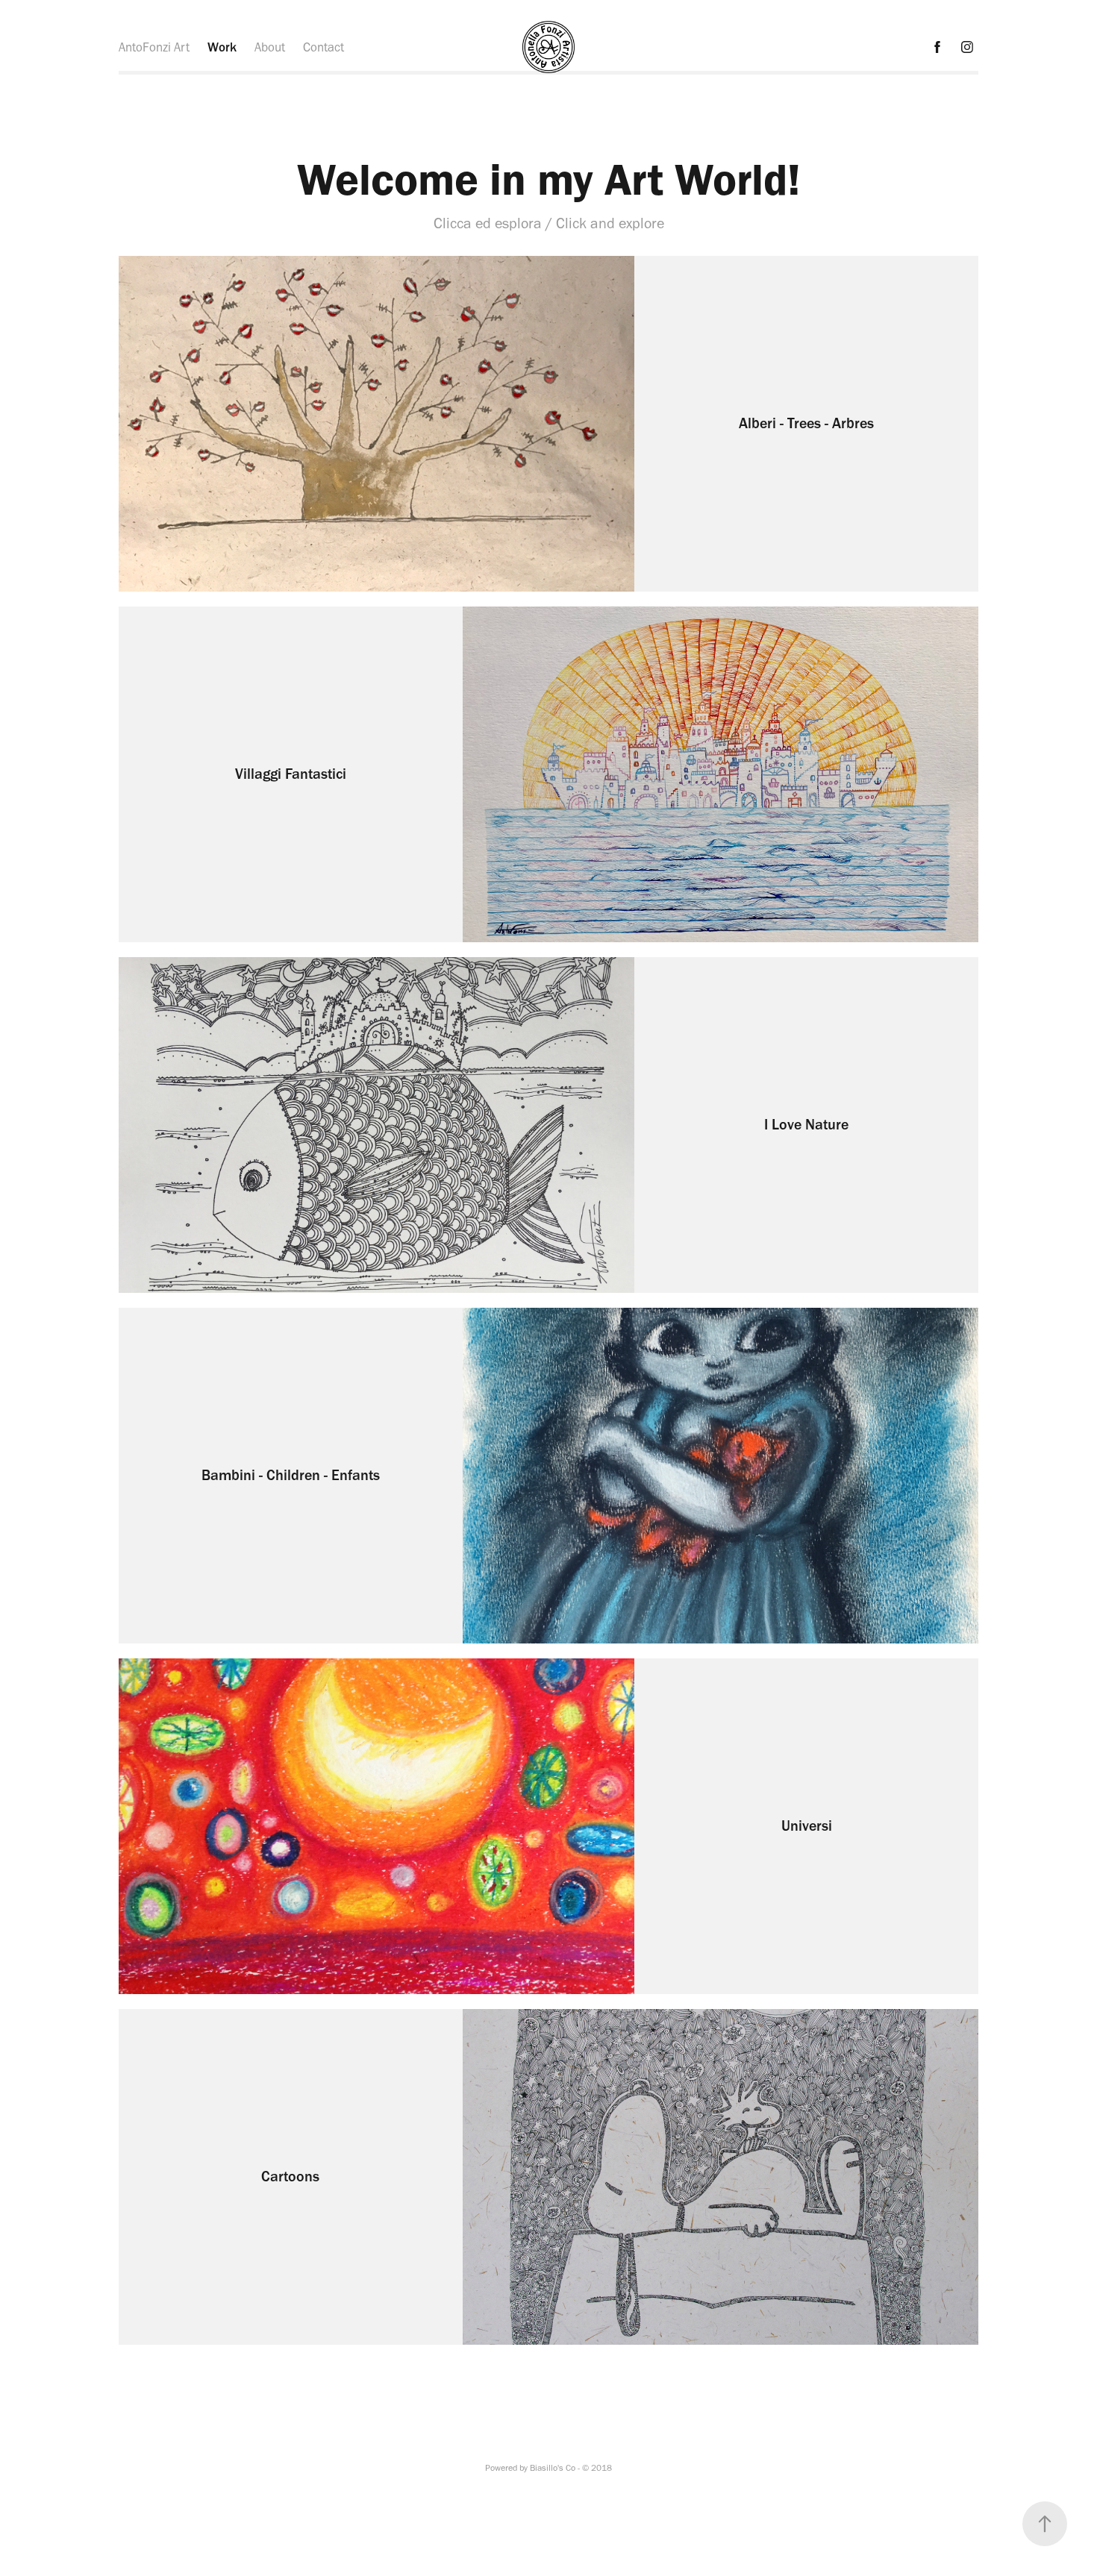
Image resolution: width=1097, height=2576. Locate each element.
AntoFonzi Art (154, 47)
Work (222, 47)
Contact (324, 47)
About (270, 47)
